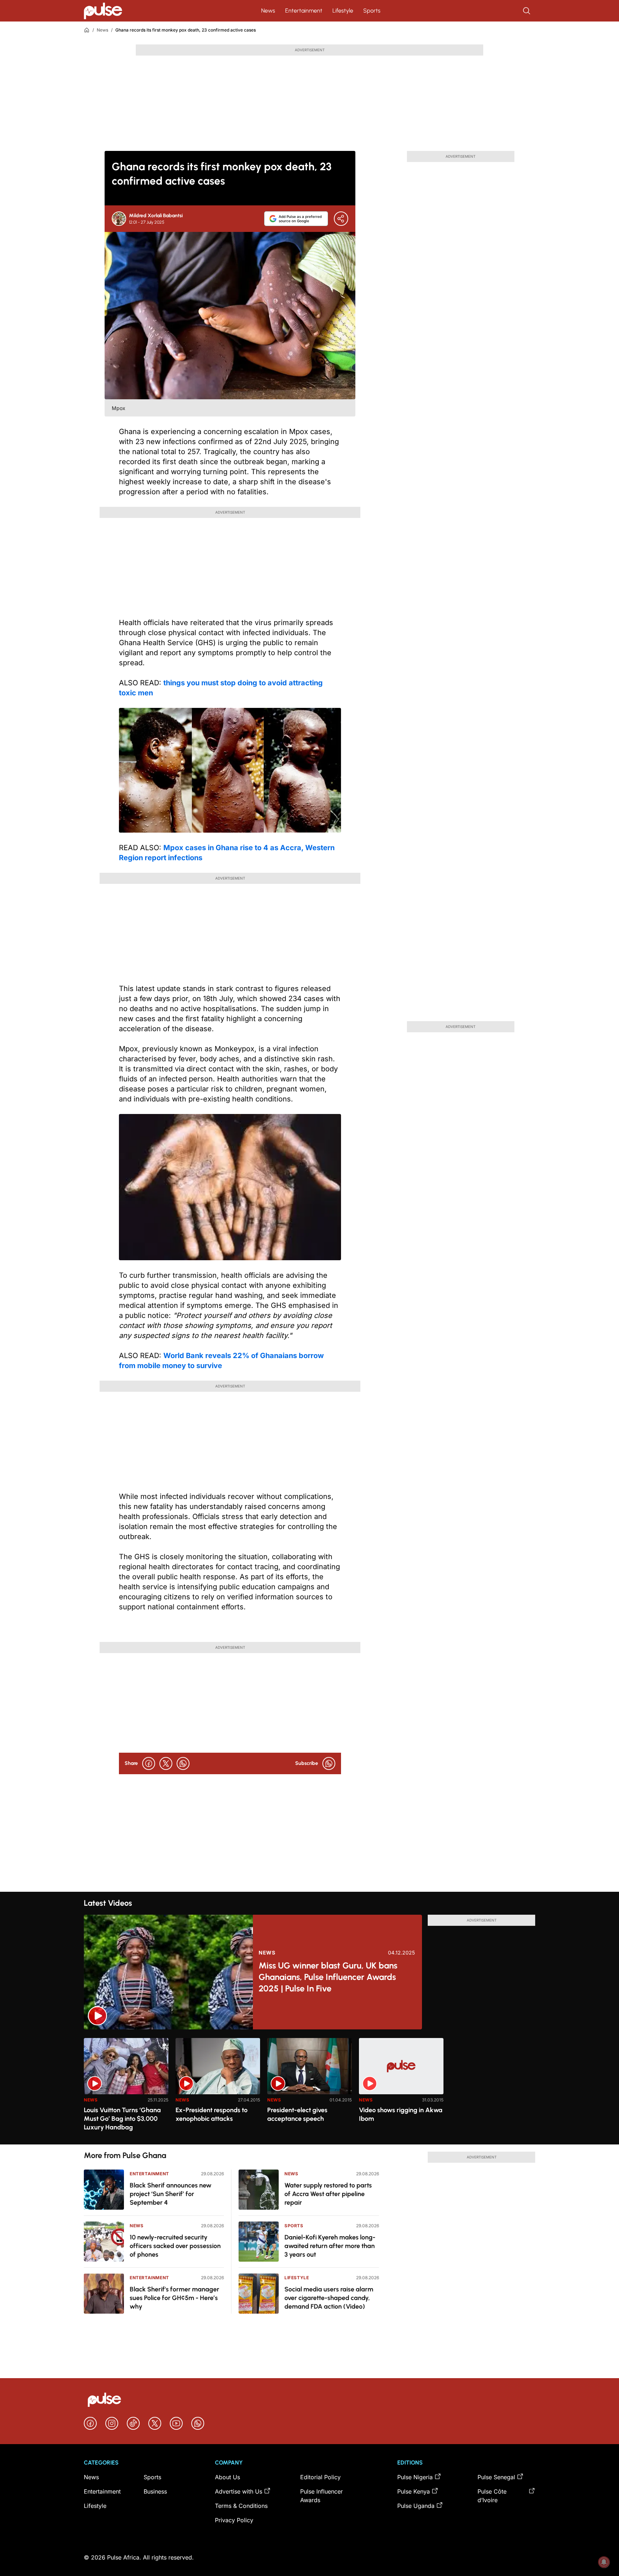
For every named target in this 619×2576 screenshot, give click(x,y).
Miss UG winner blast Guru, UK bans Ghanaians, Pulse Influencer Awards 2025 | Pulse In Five (328, 1977)
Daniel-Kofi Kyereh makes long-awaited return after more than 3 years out (330, 2246)
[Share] (341, 219)
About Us (227, 2477)
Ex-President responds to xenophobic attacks (212, 2114)
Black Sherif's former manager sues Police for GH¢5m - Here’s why (174, 2298)
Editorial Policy (320, 2477)
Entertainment (304, 11)
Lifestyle (343, 11)
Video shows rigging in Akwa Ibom (401, 2114)
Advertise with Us (239, 2491)
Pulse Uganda (416, 2506)
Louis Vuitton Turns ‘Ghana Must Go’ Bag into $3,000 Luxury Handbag (122, 2119)
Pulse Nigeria (415, 2477)
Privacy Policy (234, 2520)
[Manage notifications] (604, 2562)
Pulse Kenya (414, 2491)
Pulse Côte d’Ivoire (492, 2496)
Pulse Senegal (496, 2477)
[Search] (527, 11)
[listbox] (309, 2087)
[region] (309, 2087)
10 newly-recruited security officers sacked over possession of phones (175, 2246)
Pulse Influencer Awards (322, 2496)
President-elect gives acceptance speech (297, 2114)
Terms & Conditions (241, 2506)
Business (155, 2491)
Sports (372, 11)
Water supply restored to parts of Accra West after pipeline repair (328, 2194)
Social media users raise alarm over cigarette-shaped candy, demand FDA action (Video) (329, 2298)
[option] (126, 2088)
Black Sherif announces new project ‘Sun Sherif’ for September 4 (171, 2194)
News (268, 11)
